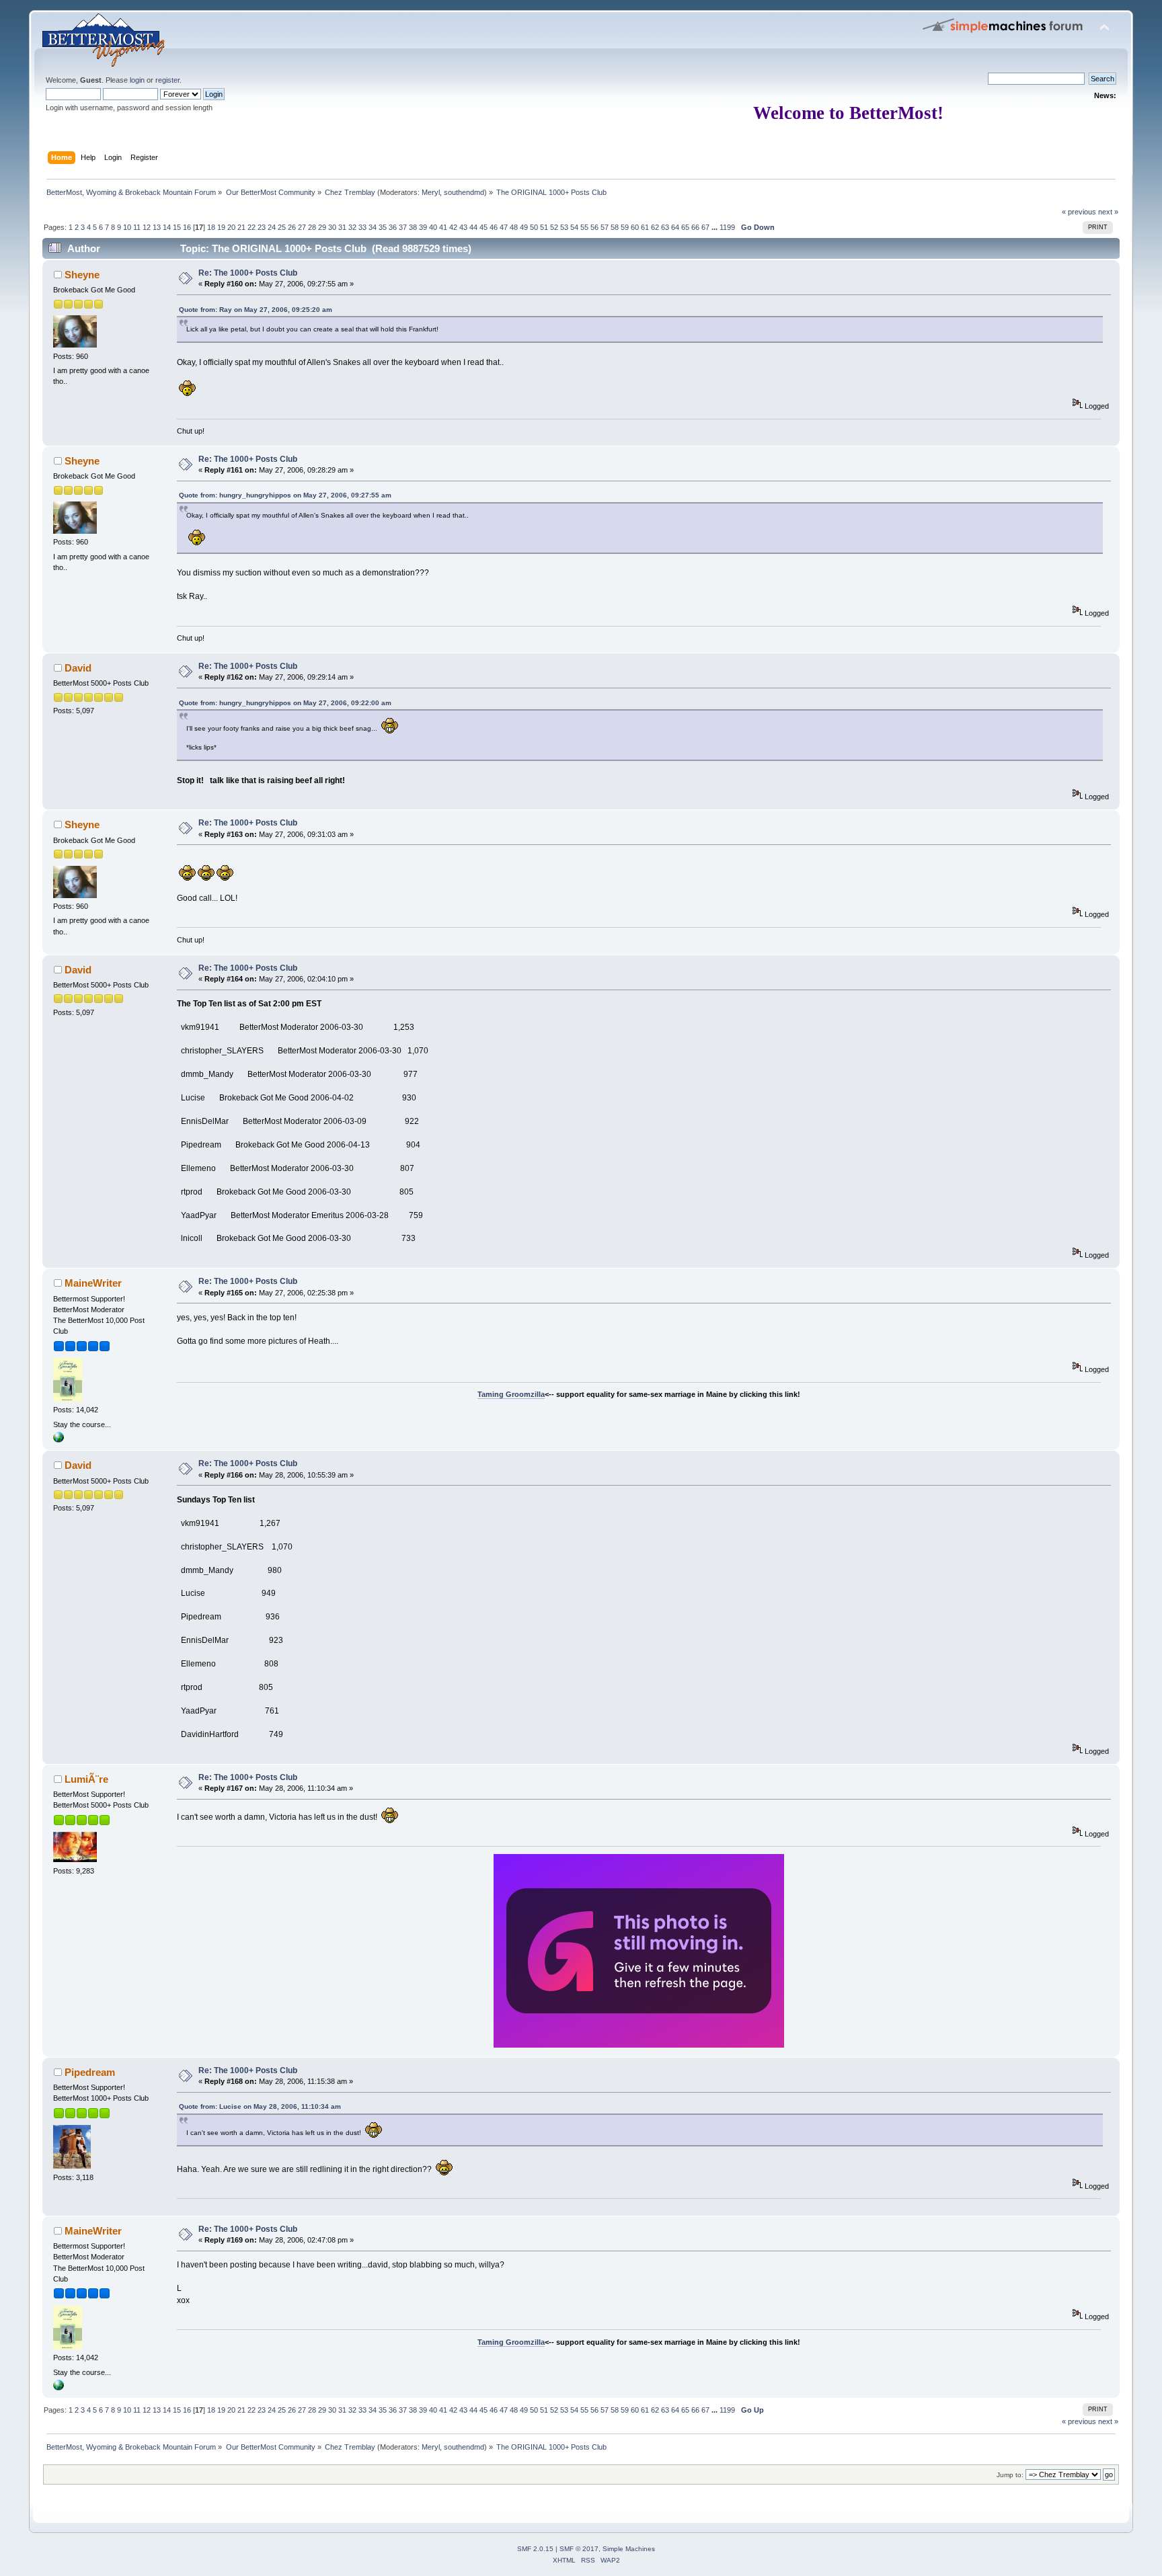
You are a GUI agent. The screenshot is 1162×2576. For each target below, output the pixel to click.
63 (665, 227)
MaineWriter (93, 1283)
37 (403, 227)
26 (292, 227)
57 (605, 227)
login (137, 80)
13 (157, 227)
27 (302, 227)
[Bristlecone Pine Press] (59, 1440)
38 (413, 227)
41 (443, 227)
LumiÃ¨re (86, 1779)
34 (373, 227)
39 (423, 227)
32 (352, 227)
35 (383, 227)
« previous (1079, 212)
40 (433, 227)
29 (322, 227)
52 (554, 227)
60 (635, 227)
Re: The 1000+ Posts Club (248, 273)
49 (524, 227)
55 (584, 227)
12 (147, 227)
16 (187, 227)
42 (453, 227)
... (715, 227)
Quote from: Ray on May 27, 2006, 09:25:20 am (256, 310)
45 (483, 227)
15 (177, 227)
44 (473, 227)
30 (332, 227)
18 (211, 227)
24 (272, 227)
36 (393, 227)
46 (494, 227)
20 (231, 227)
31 (342, 227)
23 (262, 227)
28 (312, 227)
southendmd (464, 192)
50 (534, 227)
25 (282, 227)
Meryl (431, 192)
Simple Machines (629, 2549)
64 (675, 227)
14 (167, 227)
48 (514, 227)
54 (574, 227)
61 (645, 227)
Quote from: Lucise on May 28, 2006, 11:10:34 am (260, 2106)
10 (127, 227)
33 (362, 227)
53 (564, 227)
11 (137, 227)
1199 (727, 227)
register (167, 80)
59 (625, 227)
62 (655, 227)
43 (463, 227)
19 (221, 227)
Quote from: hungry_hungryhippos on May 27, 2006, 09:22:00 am (285, 703)
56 (594, 227)
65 (685, 227)
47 (504, 227)
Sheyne (82, 275)
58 (615, 227)
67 (705, 227)
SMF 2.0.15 (535, 2549)
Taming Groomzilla (511, 1394)
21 (241, 227)
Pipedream (90, 2072)
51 (544, 227)
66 (695, 227)
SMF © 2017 (579, 2549)
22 (251, 227)
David (78, 668)
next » (1108, 212)
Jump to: (1010, 2475)
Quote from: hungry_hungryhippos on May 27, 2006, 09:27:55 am (285, 495)
